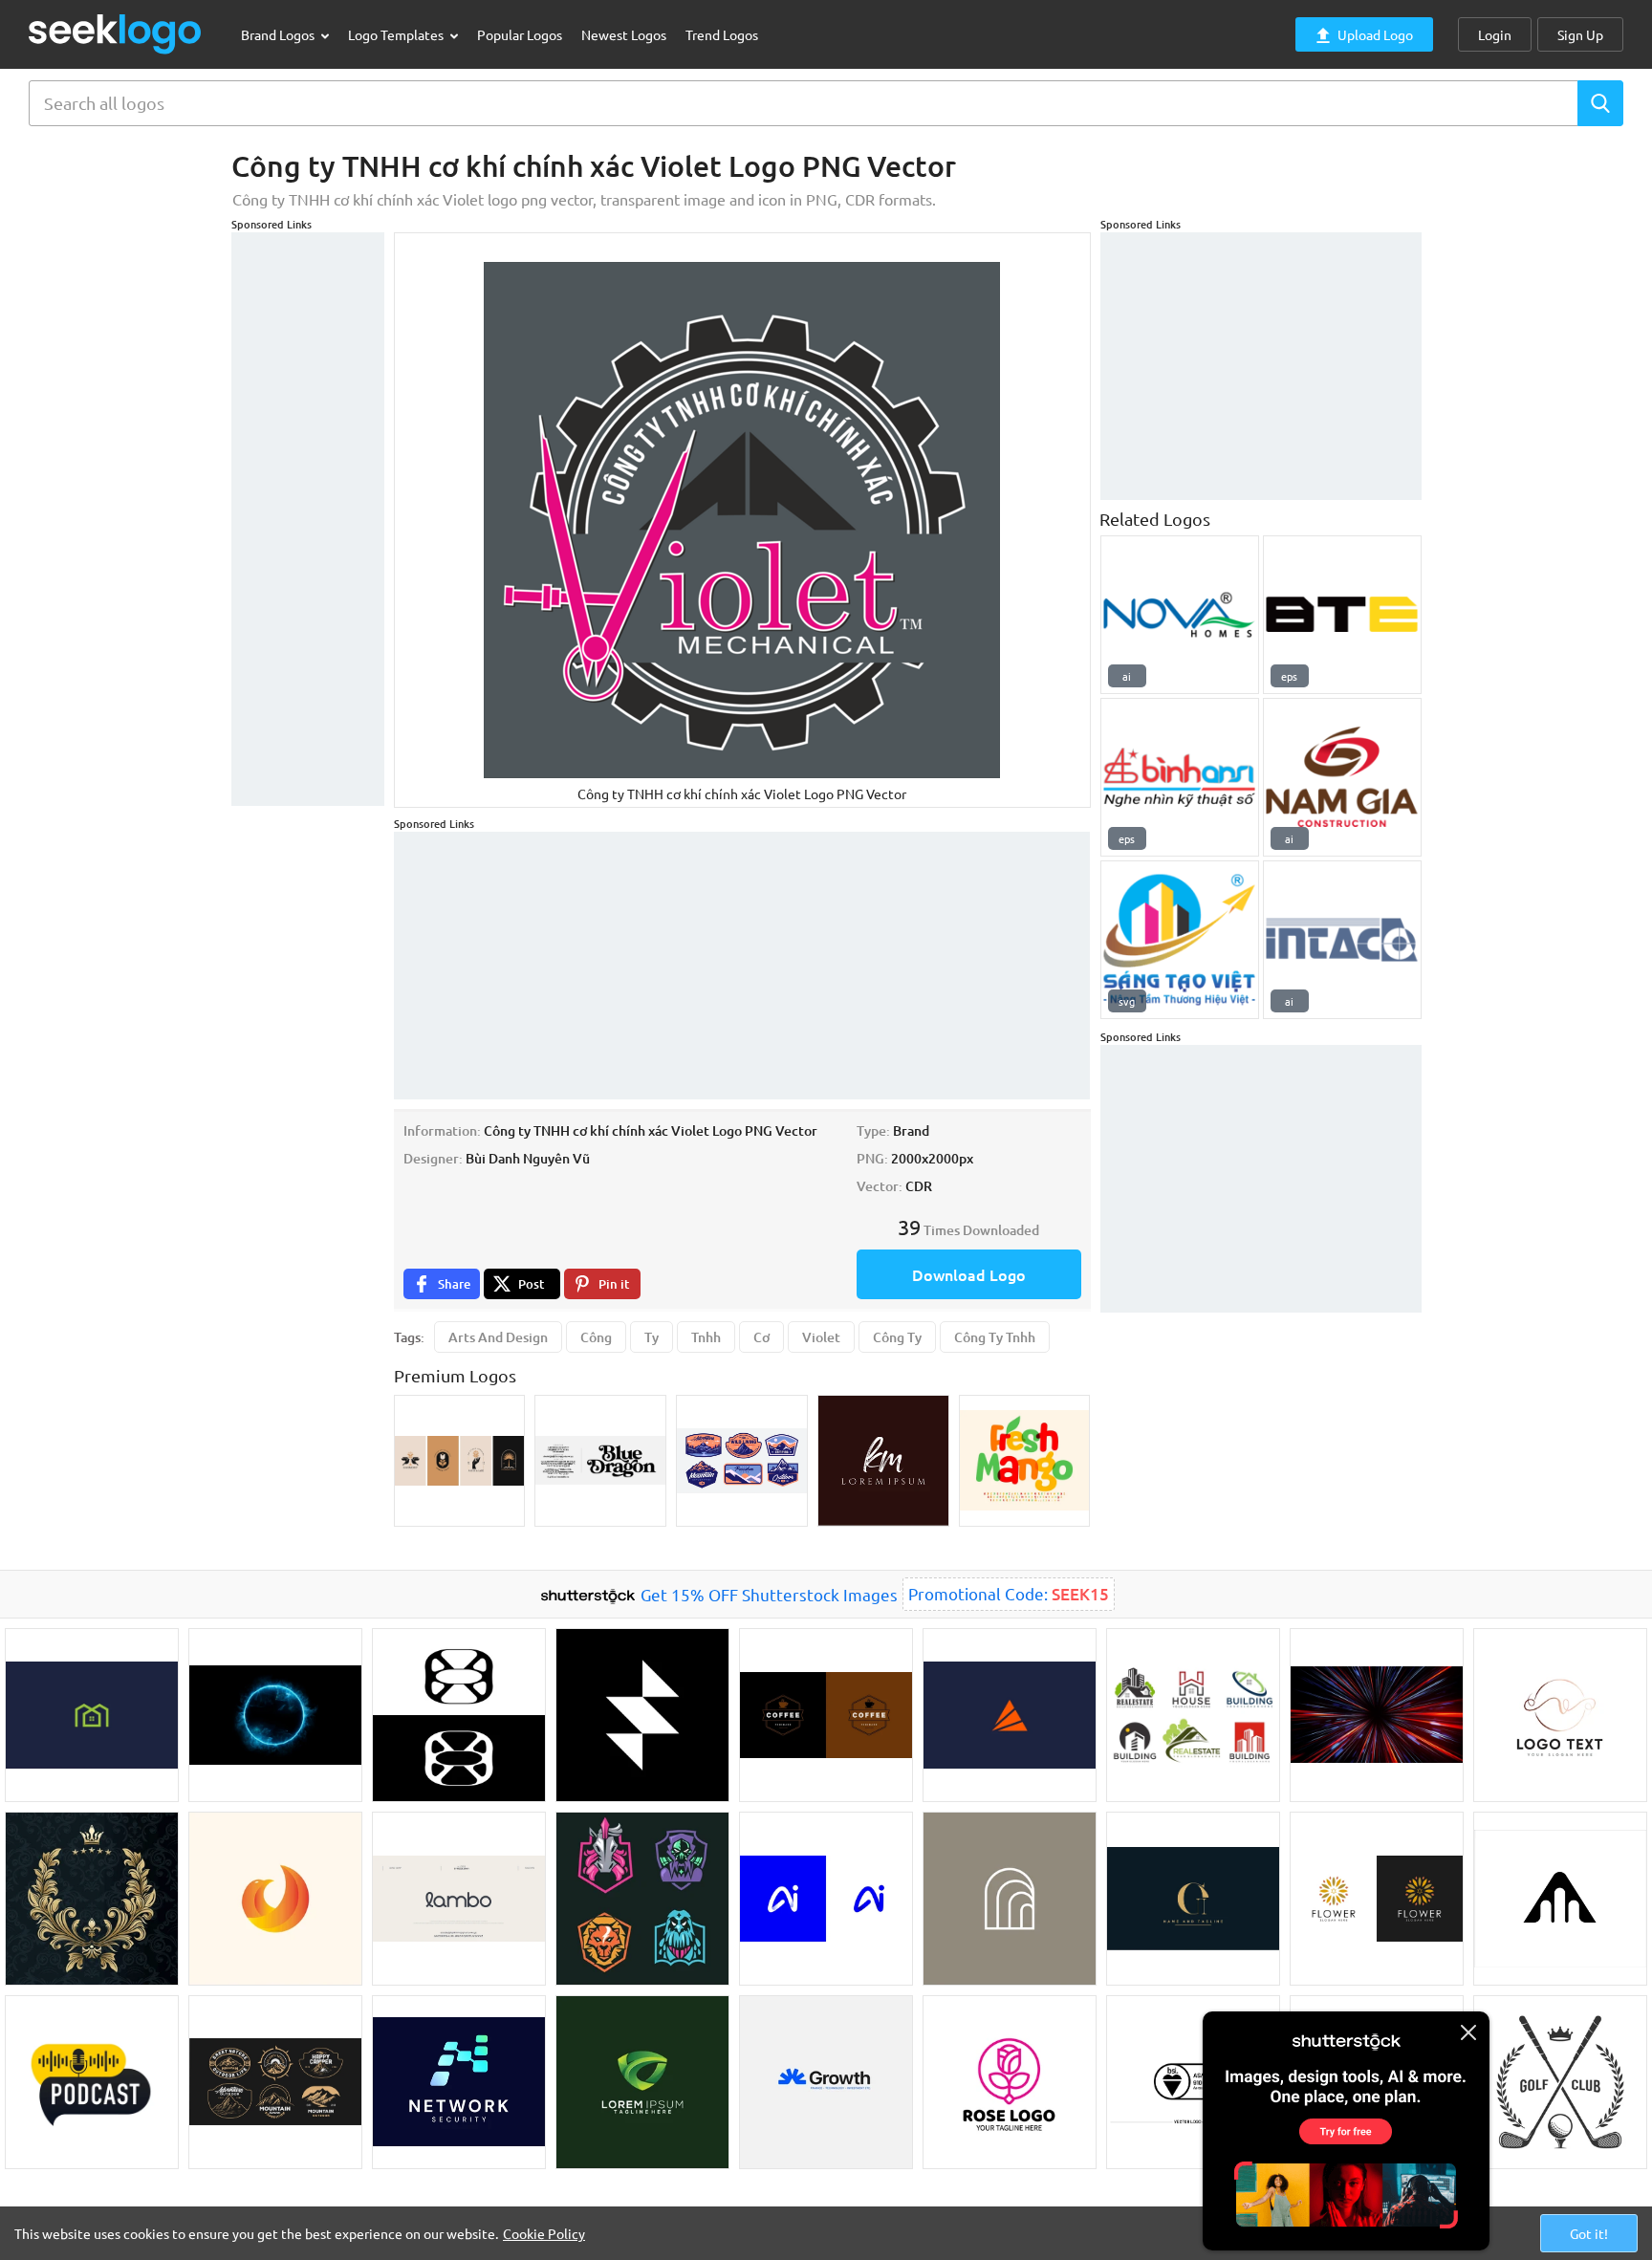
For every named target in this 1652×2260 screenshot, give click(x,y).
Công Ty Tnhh (995, 1337)
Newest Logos (624, 34)
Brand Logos (279, 34)
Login (1495, 34)
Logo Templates (397, 34)
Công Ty (897, 1337)
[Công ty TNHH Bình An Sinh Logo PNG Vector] (1180, 777)
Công (596, 1337)
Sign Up (1580, 34)
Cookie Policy (544, 2233)
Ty (652, 1337)
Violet (821, 1337)
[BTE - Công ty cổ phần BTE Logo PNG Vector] (1342, 615)
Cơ (761, 1337)
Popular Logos (520, 34)
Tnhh (706, 1337)
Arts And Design (498, 1337)
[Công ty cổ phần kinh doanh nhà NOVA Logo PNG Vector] (1180, 615)
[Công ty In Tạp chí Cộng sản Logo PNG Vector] (1342, 940)
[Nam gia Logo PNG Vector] (1342, 777)
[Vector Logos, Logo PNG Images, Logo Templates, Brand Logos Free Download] (116, 34)
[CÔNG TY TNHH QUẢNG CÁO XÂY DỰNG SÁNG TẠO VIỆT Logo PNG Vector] (1180, 940)
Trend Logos (722, 34)
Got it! (1589, 2233)
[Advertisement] (308, 519)
